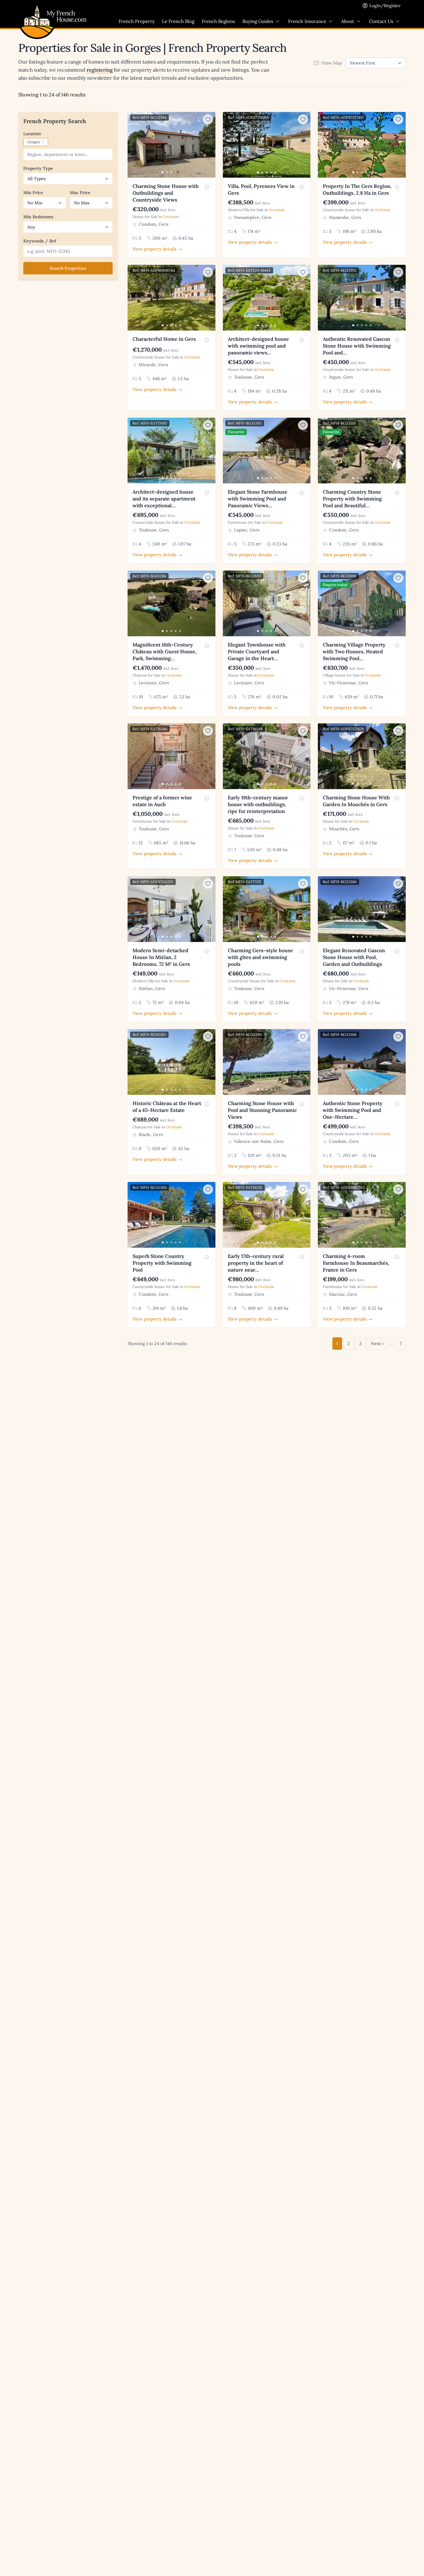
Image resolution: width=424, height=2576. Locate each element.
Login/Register (385, 6)
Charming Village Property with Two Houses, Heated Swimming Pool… (354, 651)
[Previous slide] (133, 145)
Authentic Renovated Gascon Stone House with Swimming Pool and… (357, 346)
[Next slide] (210, 145)
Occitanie (171, 217)
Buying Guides (258, 21)
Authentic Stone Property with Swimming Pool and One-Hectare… (353, 1110)
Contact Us (381, 21)
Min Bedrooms (38, 217)
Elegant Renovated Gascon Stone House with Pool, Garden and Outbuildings (354, 957)
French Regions (218, 21)
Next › (377, 1344)
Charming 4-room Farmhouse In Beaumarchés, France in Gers (356, 1263)
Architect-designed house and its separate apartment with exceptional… (164, 499)
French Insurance (307, 21)
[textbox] (69, 154)
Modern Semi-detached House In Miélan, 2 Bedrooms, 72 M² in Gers (161, 957)
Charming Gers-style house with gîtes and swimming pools (260, 957)
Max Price (80, 193)
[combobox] (68, 154)
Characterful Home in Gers (164, 339)
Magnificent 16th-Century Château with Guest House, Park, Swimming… (165, 651)
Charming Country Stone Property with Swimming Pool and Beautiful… (352, 499)
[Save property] (208, 119)
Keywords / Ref (40, 241)
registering (100, 70)
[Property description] (207, 187)
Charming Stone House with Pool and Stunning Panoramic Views (262, 1110)
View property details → (157, 249)
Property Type (38, 168)
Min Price (33, 193)
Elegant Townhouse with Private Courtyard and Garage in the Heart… (257, 651)
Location (32, 134)
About (348, 21)
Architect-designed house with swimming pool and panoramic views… (258, 346)
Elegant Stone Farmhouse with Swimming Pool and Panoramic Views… (258, 499)
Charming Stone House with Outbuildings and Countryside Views (166, 193)
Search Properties (68, 268)
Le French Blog (178, 21)
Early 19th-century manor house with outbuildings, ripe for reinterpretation (258, 804)
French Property (137, 21)
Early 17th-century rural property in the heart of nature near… (256, 1263)
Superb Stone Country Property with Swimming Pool (162, 1263)
